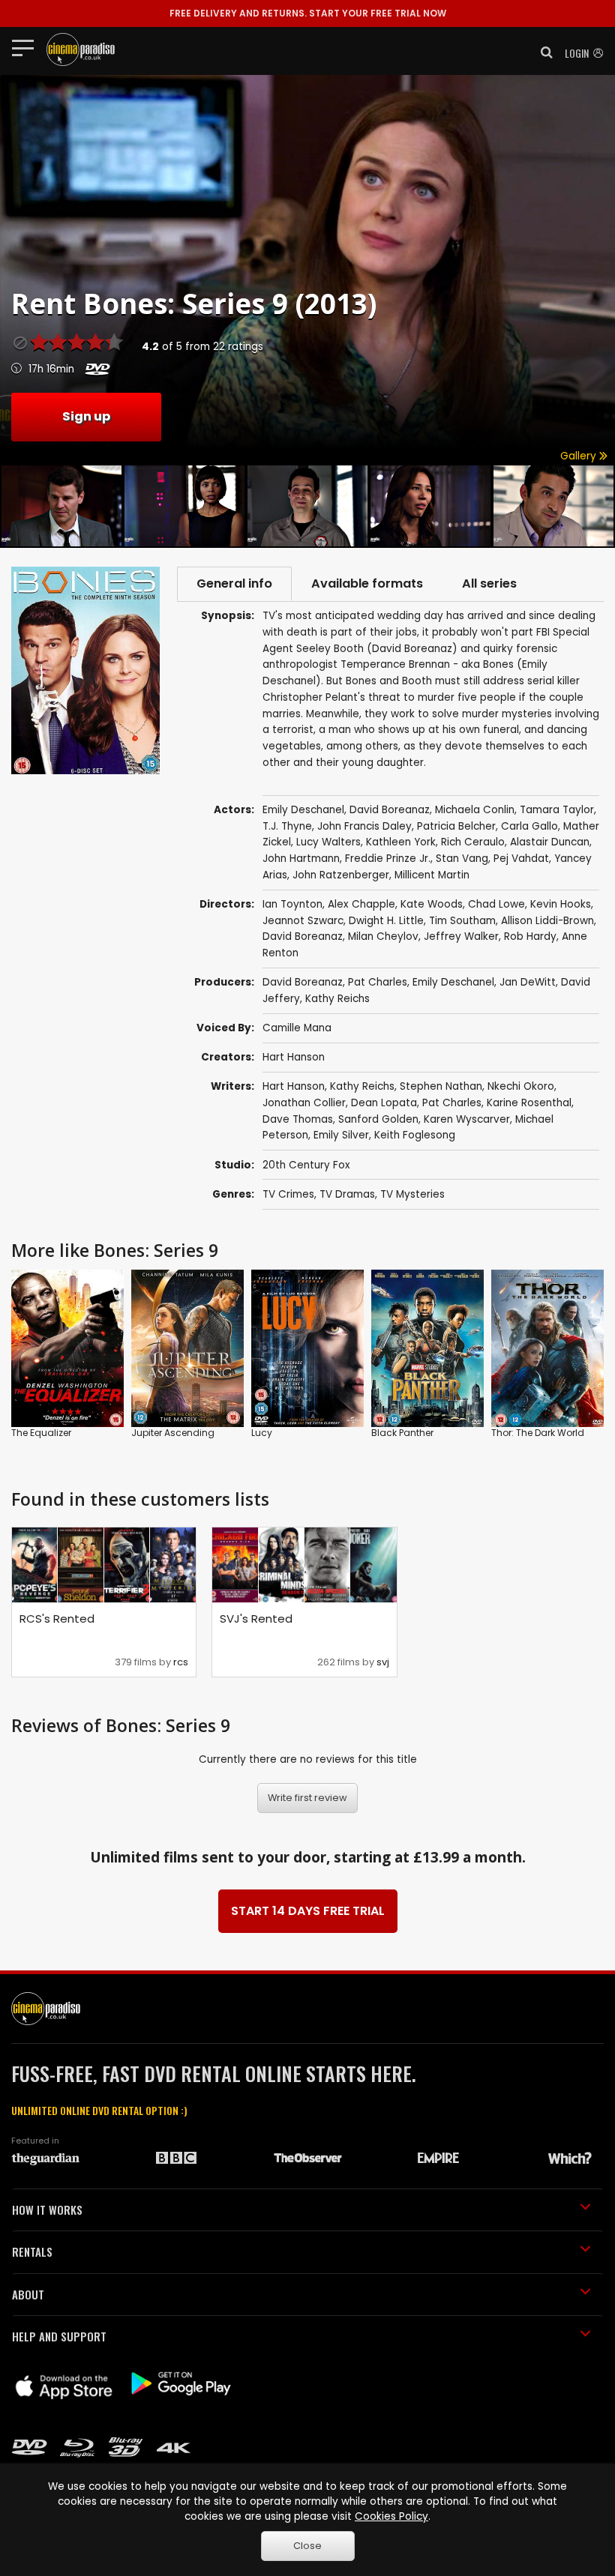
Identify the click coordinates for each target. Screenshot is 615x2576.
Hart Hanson (294, 1057)
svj (383, 1662)
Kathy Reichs (337, 999)
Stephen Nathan (441, 1086)
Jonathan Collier (304, 1103)
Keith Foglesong (415, 1135)
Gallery (580, 456)
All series (489, 583)
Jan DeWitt (528, 982)
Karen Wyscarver (467, 1119)
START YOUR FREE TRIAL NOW (308, 13)
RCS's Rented (57, 1619)
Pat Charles (378, 982)
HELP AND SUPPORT (59, 2336)
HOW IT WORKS (47, 2209)
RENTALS (32, 2251)
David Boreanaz (303, 982)
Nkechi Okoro (521, 1086)
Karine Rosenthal (529, 1103)
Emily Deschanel (453, 982)
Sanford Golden (378, 1119)
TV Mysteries (412, 1194)
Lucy (262, 1433)
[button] (542, 52)
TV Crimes (288, 1194)
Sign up (86, 416)
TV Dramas (347, 1194)
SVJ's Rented (256, 1619)
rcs (181, 1662)
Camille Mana (297, 1028)
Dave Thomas (298, 1119)
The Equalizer (41, 1433)
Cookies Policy (391, 2516)
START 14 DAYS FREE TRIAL (308, 1911)
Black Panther (402, 1433)
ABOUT (28, 2294)
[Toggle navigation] (27, 47)
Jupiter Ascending (173, 1433)
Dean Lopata (384, 1103)
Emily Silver (341, 1135)
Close (307, 2546)
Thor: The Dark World (538, 1433)
